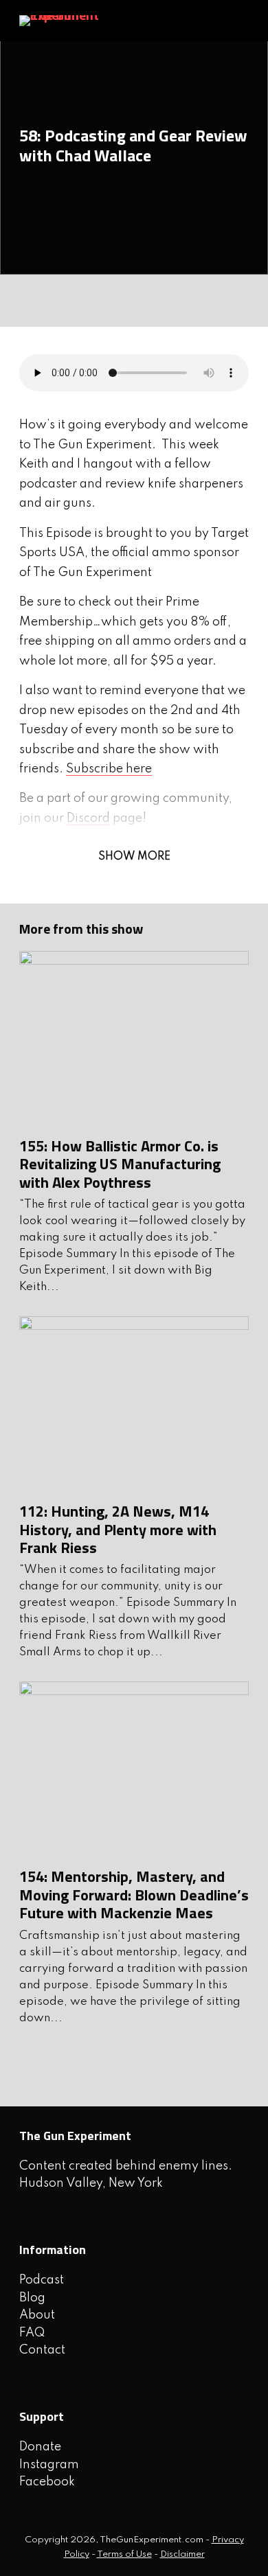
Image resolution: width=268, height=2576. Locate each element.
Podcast (42, 2280)
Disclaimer (182, 2554)
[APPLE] (67, 301)
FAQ (32, 2333)
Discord (88, 818)
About (37, 2315)
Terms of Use (124, 2554)
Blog (32, 2298)
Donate (40, 2447)
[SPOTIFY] (35, 301)
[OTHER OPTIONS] (98, 301)
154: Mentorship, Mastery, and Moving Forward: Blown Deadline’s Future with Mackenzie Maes (134, 1895)
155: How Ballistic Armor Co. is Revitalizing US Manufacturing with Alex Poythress (120, 1164)
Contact (42, 2350)
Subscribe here (109, 769)
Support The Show (226, 21)
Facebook (47, 2482)
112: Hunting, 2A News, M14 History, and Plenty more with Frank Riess (118, 1529)
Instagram (49, 2465)
